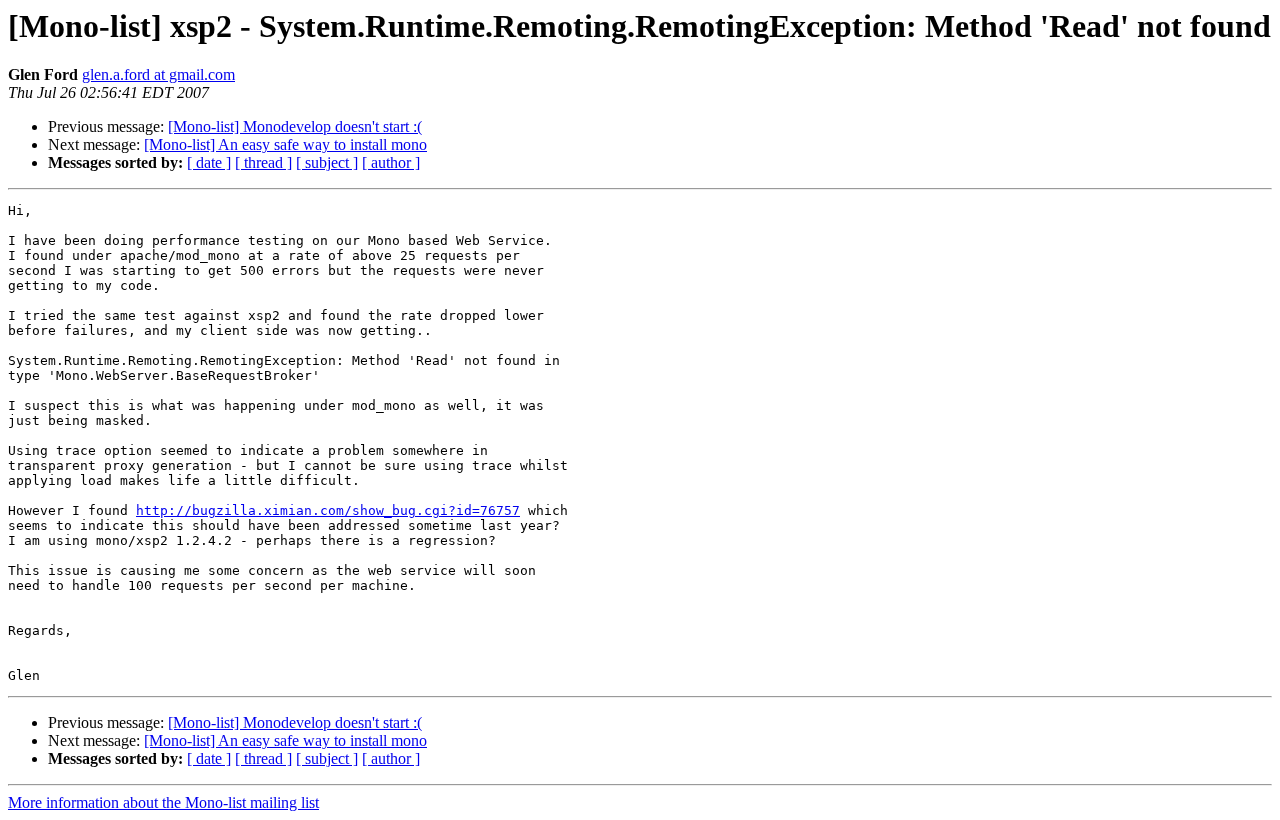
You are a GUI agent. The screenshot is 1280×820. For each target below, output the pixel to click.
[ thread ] (263, 162)
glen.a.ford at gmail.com (158, 74)
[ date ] (209, 162)
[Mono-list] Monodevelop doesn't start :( (295, 126)
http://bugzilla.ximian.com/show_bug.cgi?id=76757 (328, 510)
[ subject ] (327, 162)
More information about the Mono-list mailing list (163, 802)
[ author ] (391, 162)
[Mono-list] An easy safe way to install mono (285, 144)
